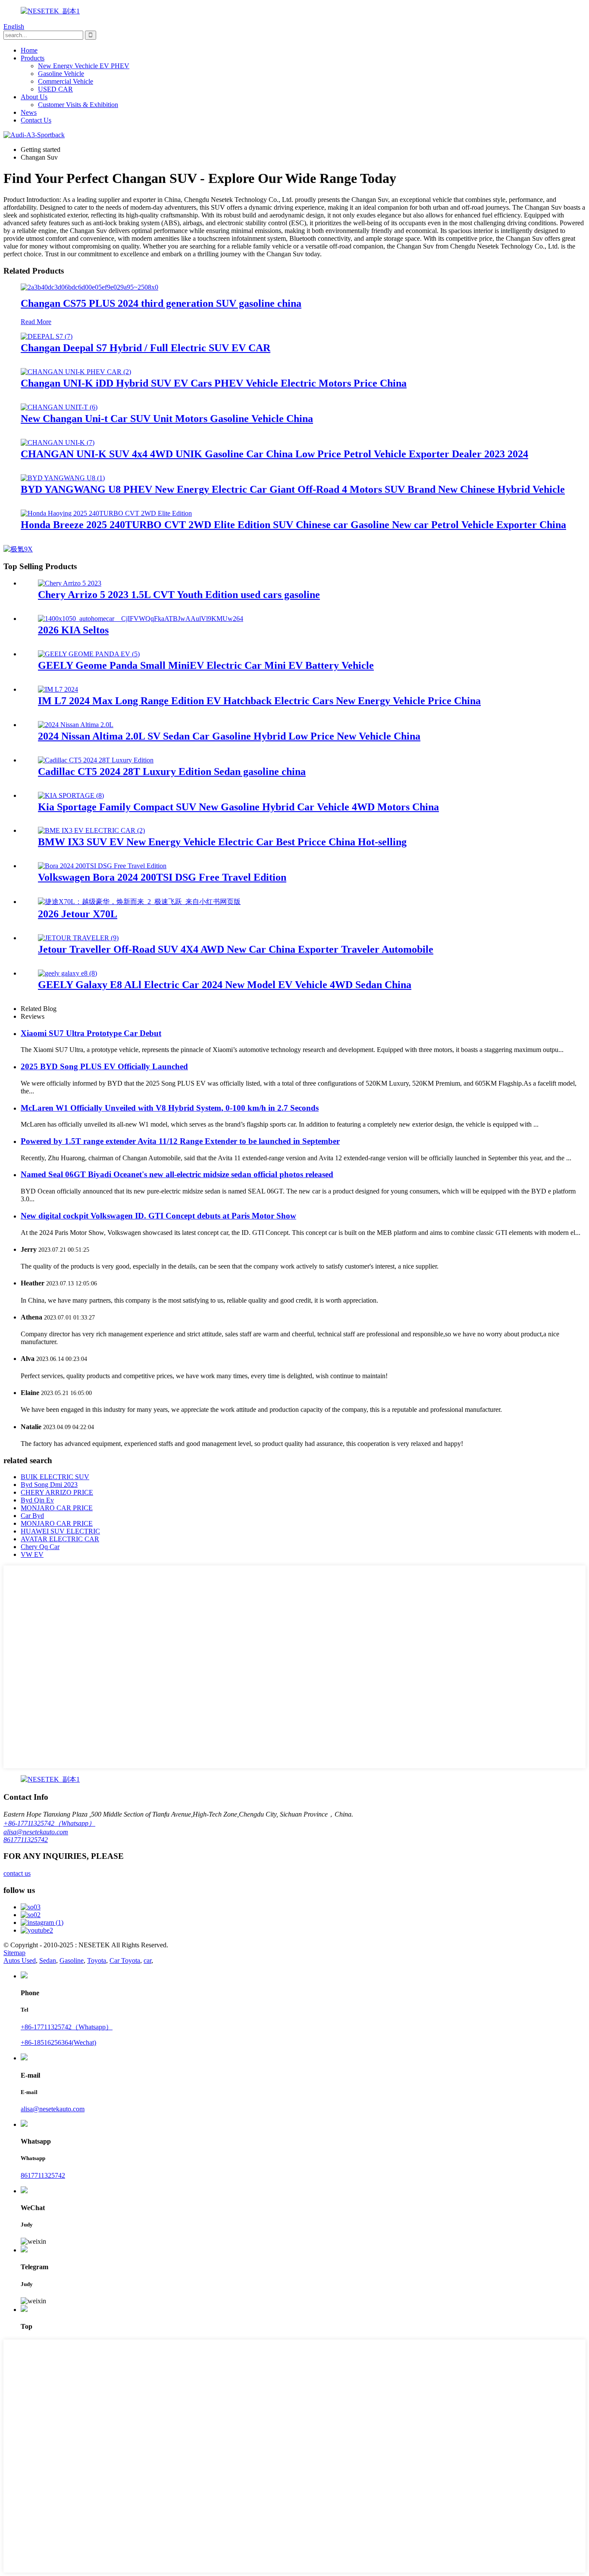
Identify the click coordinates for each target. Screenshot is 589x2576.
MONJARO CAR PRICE (57, 1508)
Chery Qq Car (40, 1547)
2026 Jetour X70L (78, 914)
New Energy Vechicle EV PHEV (84, 66)
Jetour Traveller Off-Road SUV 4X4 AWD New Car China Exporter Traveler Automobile (236, 949)
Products (33, 58)
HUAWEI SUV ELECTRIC (60, 1531)
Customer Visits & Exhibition (78, 105)
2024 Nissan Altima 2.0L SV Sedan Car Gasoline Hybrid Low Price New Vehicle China (229, 736)
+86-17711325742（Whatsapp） (49, 1823)
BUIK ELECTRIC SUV (55, 1477)
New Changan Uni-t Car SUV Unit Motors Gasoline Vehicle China (167, 419)
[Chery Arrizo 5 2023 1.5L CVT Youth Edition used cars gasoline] (70, 583)
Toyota (97, 1960)
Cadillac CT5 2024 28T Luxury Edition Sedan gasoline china (172, 772)
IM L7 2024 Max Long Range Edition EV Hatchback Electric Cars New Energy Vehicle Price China (259, 701)
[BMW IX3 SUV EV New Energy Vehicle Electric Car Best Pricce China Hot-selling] (91, 830)
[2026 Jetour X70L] (139, 902)
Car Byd (32, 1516)
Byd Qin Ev (37, 1500)
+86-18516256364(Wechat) (58, 2042)
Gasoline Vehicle (61, 74)
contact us (17, 1873)
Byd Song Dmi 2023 (49, 1485)
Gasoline (72, 1960)
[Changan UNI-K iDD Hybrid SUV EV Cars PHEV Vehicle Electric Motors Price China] (76, 372)
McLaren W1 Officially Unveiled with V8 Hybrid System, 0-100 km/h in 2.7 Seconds (170, 1108)
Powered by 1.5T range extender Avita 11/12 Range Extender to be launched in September (180, 1141)
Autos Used (20, 1960)
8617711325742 (26, 1840)
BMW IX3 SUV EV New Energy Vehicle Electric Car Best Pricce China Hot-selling (222, 842)
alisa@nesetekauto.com (36, 1832)
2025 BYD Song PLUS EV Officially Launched (104, 1066)
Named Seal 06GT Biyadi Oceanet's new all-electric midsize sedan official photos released (177, 1174)
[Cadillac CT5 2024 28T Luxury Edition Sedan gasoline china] (96, 760)
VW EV (32, 1554)
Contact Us (36, 120)
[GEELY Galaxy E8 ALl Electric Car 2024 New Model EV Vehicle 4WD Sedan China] (67, 973)
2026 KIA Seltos (73, 630)
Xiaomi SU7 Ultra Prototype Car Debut (91, 1033)
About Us (34, 97)
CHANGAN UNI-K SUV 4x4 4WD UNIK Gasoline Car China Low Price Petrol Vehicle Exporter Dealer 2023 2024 (274, 454)
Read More (36, 322)
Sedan (48, 1960)
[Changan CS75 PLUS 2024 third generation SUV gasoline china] (89, 287)
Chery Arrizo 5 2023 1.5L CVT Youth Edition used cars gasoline (179, 595)
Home (29, 50)
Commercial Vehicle (66, 81)
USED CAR (55, 89)
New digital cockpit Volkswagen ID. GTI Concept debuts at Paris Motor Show (158, 1216)
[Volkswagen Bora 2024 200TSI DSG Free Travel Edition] (102, 866)
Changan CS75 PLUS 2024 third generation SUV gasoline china (161, 303)
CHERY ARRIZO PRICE (57, 1492)
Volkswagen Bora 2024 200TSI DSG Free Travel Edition (162, 877)
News (29, 112)
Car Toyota (125, 1960)
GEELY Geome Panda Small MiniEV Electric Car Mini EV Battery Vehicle (206, 665)
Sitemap (14, 1953)
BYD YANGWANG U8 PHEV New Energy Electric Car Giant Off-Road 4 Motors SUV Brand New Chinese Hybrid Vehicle (293, 489)
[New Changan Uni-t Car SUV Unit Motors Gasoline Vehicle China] (59, 407)
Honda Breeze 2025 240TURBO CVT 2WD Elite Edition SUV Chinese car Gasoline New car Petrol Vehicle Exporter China (293, 525)
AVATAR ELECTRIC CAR (60, 1539)
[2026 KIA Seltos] (141, 619)
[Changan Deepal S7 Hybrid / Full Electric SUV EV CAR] (47, 336)
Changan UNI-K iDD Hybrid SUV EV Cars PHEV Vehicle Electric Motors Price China (214, 383)
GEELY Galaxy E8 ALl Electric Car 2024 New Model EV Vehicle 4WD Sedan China (225, 985)
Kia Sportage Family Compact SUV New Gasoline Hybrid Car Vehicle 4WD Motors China (238, 807)
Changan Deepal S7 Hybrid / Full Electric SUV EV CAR (146, 348)
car (147, 1960)
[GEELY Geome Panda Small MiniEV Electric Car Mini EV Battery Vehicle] (89, 654)
